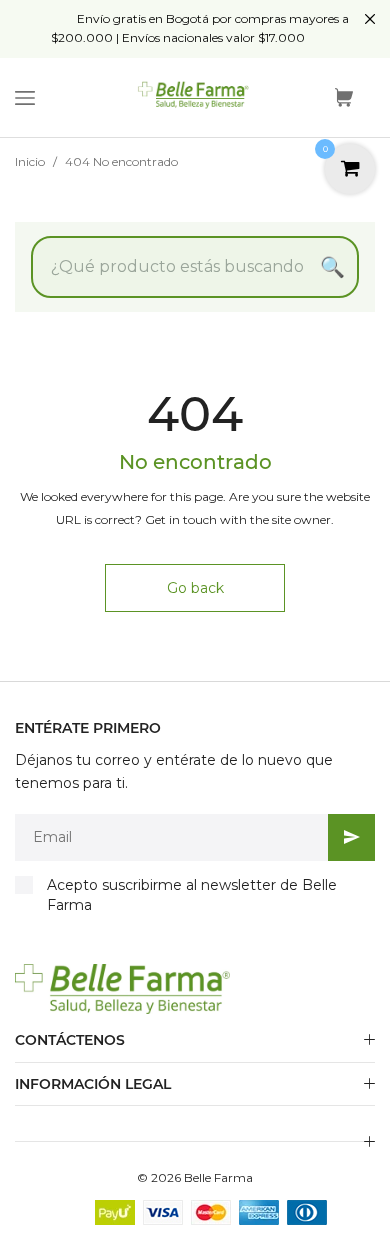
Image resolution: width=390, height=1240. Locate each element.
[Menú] (25, 98)
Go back (195, 588)
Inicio (30, 161)
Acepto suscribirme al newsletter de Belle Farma (192, 895)
